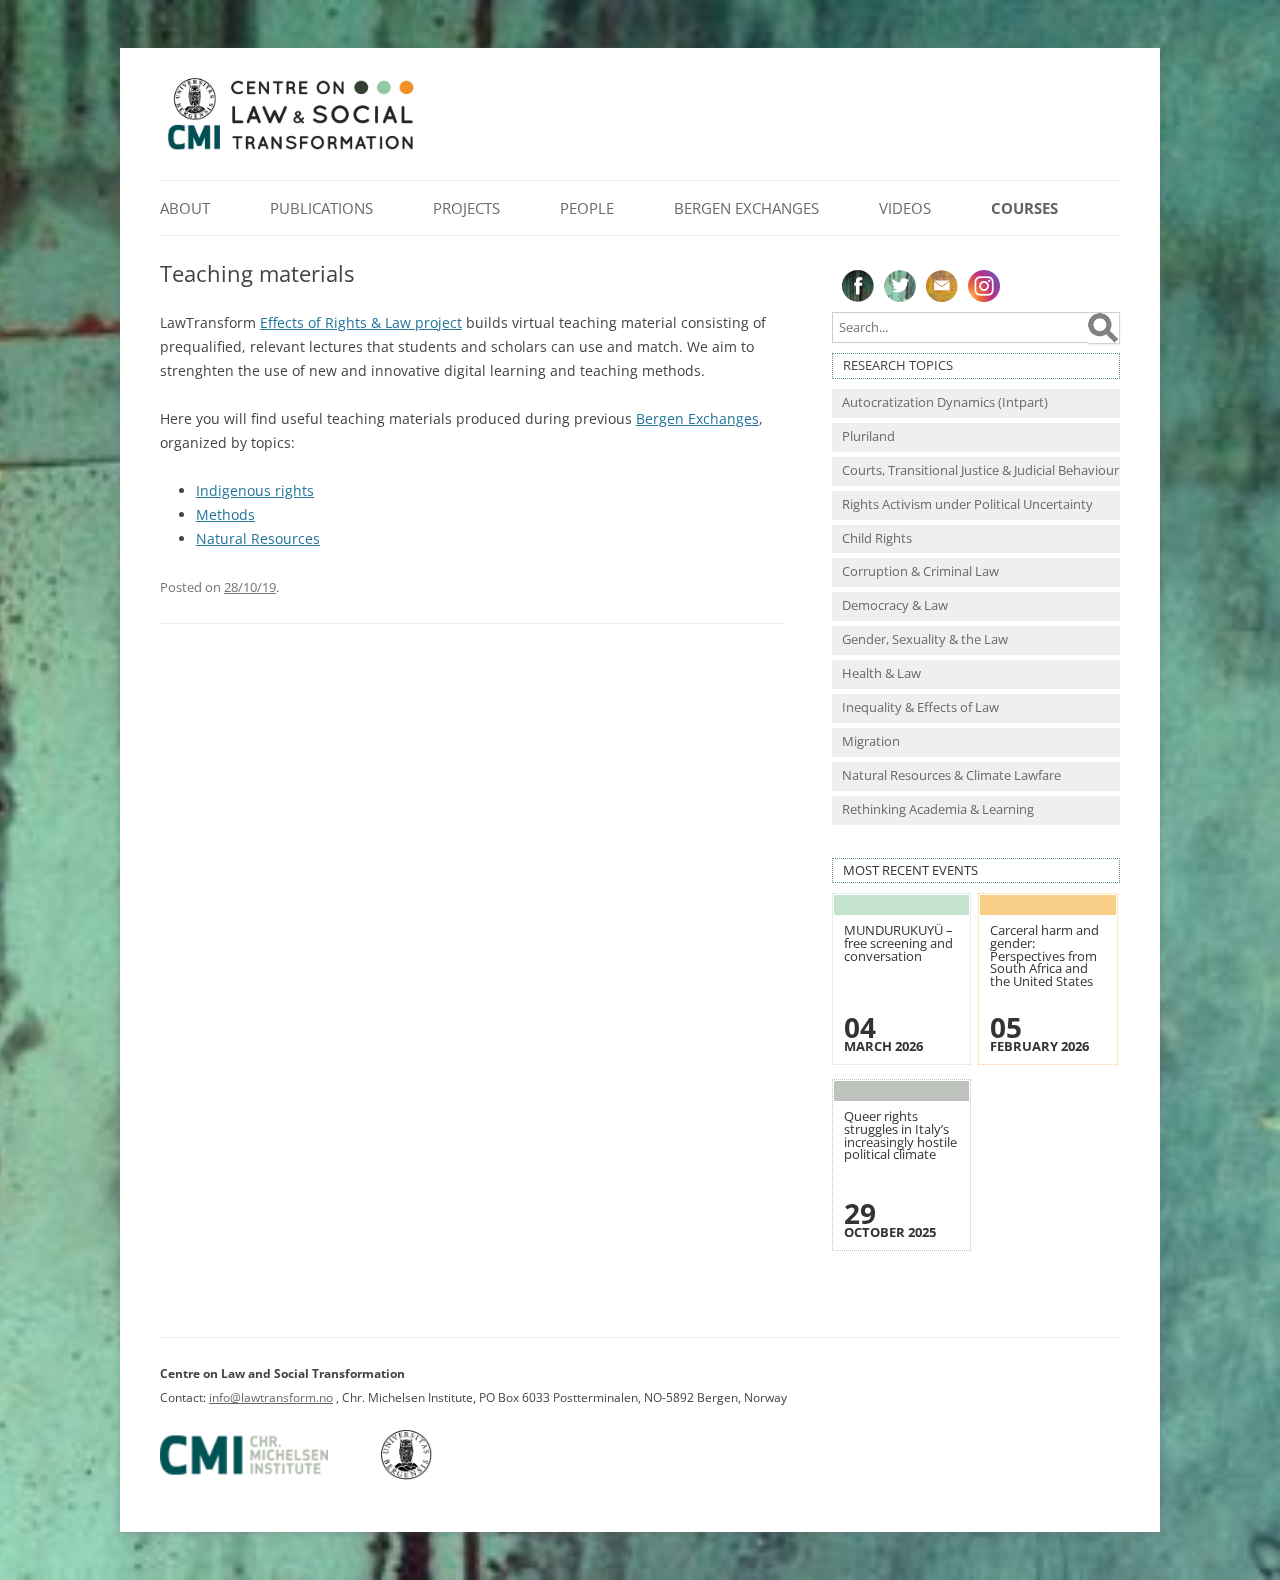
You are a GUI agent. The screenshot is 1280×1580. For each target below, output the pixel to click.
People (587, 208)
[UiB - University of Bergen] (431, 1475)
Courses (1024, 208)
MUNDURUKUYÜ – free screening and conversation (898, 943)
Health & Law (881, 673)
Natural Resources (258, 538)
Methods (225, 514)
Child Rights (877, 538)
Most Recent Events (910, 870)
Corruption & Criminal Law (920, 571)
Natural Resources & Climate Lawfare (951, 775)
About (185, 208)
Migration (871, 741)
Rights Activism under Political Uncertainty (967, 504)
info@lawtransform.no (271, 1397)
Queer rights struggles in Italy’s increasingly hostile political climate (900, 1135)
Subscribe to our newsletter (942, 286)
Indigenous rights (255, 490)
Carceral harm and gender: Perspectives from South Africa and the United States (1044, 955)
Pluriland (868, 436)
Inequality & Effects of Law (920, 707)
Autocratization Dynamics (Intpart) (945, 402)
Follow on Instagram (984, 286)
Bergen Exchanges (746, 208)
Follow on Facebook (858, 286)
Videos (905, 208)
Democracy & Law (895, 605)
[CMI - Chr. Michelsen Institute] (269, 1475)
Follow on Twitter (900, 286)
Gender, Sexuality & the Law (925, 639)
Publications (321, 208)
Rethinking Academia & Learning (938, 809)
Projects (466, 208)
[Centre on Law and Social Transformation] (290, 148)
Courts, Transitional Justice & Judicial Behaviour (980, 470)
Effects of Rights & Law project (361, 322)
